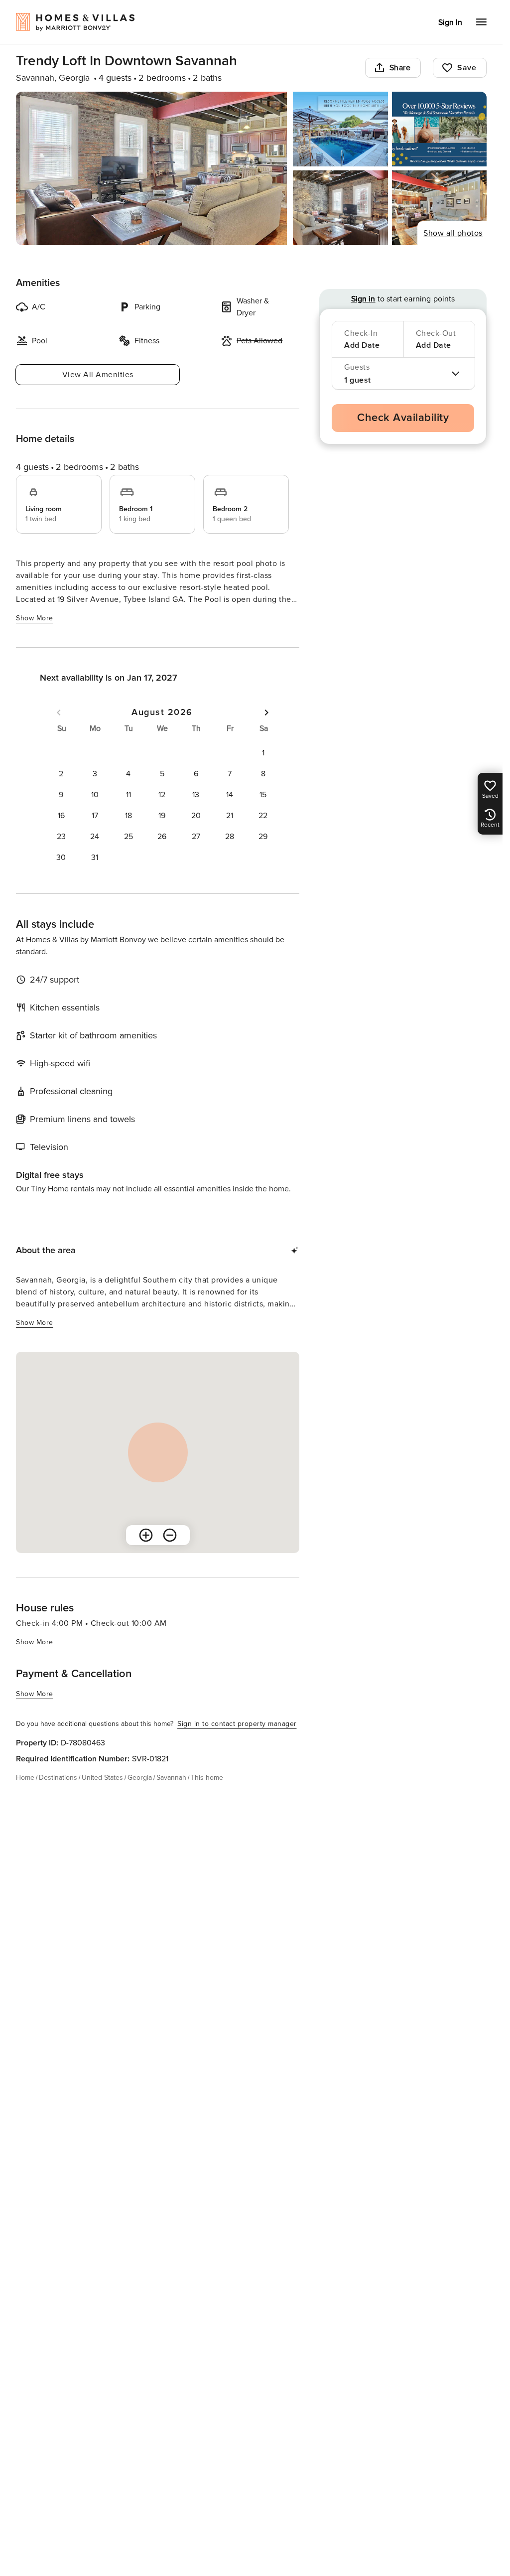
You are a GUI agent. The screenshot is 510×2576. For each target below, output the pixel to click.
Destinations (58, 1778)
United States (102, 1778)
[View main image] (151, 168)
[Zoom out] (170, 1535)
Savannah (171, 1778)
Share (400, 68)
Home (25, 1778)
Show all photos (453, 233)
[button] (263, 753)
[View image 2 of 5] (340, 129)
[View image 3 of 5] (439, 129)
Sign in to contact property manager (237, 1724)
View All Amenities (98, 375)
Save (467, 68)
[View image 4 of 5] (340, 208)
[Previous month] (59, 713)
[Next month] (266, 713)
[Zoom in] (146, 1535)
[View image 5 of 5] (439, 208)
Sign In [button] (450, 22)
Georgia (140, 1778)
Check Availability (403, 418)
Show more (35, 618)
